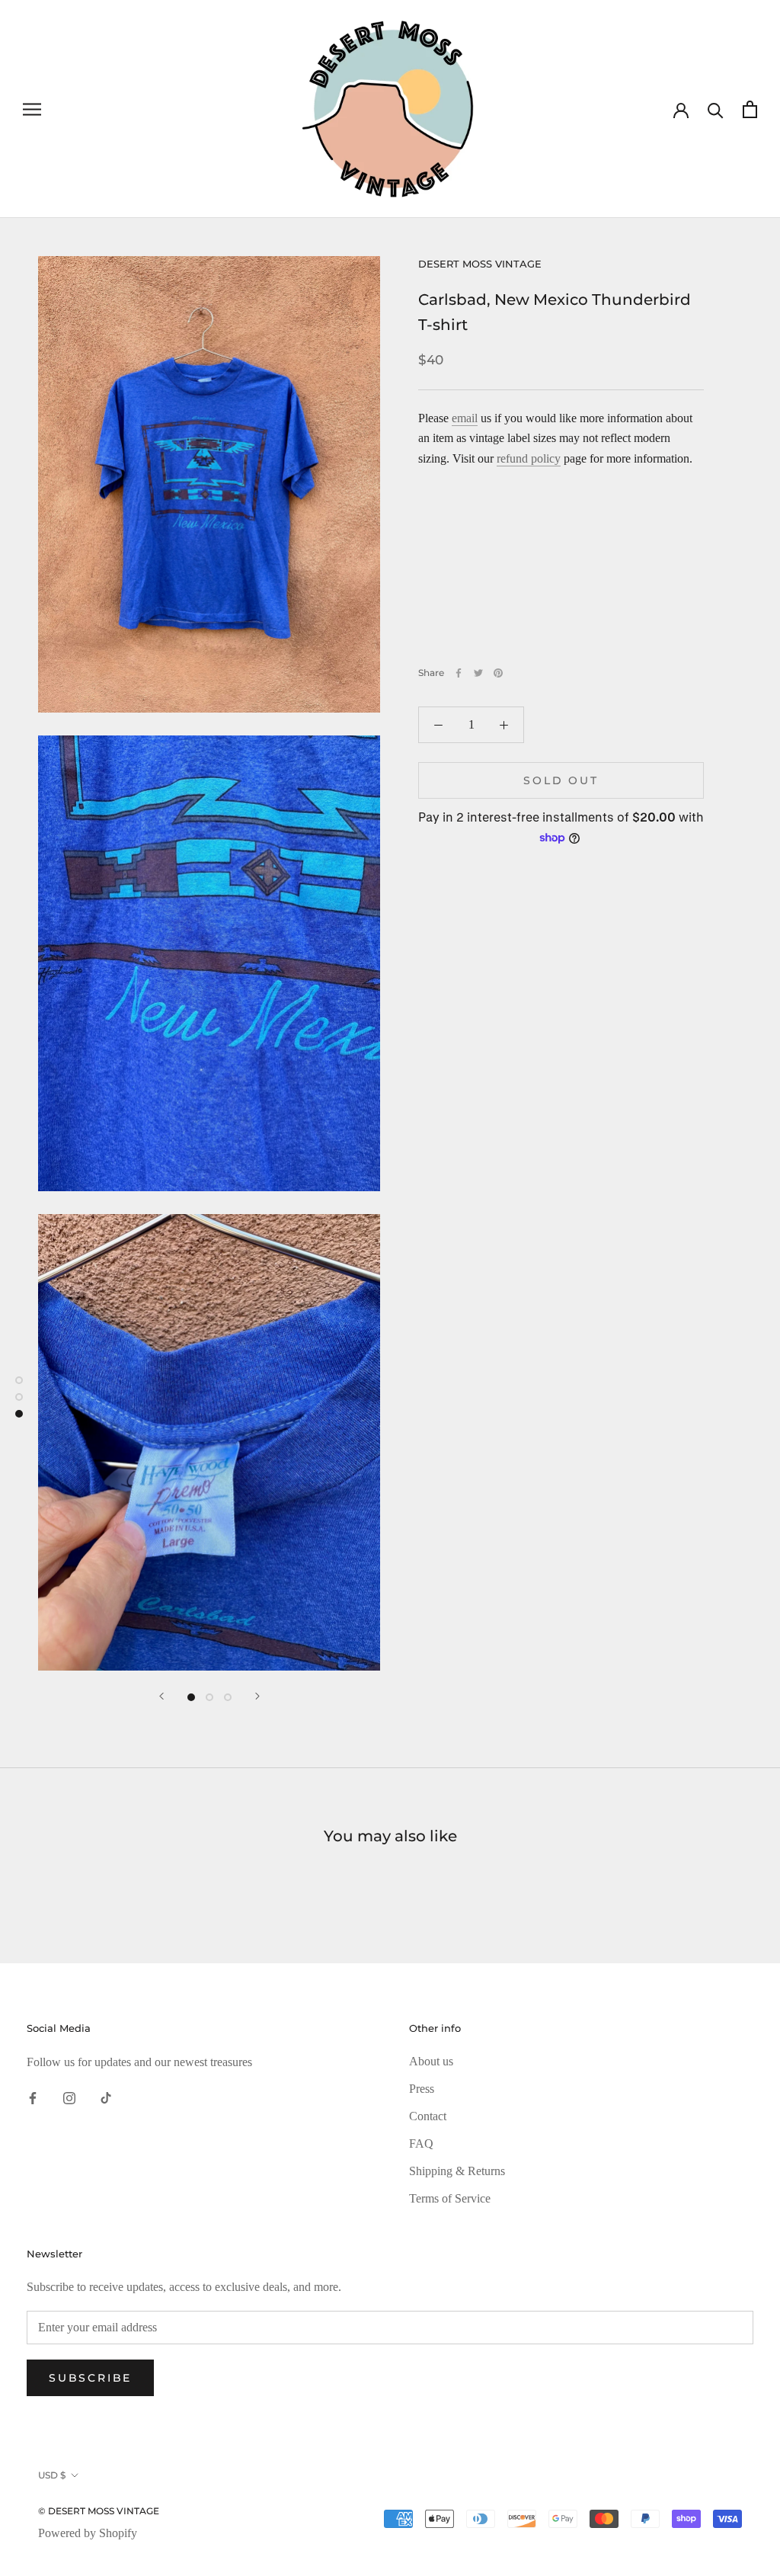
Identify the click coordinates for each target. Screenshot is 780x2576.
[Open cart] (750, 109)
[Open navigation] (32, 109)
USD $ (52, 2475)
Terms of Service (450, 2198)
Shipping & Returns (457, 2171)
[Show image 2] (209, 1697)
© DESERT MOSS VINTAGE (99, 2511)
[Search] (716, 109)
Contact (428, 2116)
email (465, 418)
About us (431, 2061)
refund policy (529, 458)
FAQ (421, 2143)
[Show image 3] (228, 1697)
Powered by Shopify (88, 2533)
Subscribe (90, 2378)
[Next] (257, 1696)
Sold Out (561, 780)
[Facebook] (459, 673)
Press (422, 2089)
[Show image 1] (191, 1697)
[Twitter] (478, 673)
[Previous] (161, 1696)
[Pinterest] (498, 673)
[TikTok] (106, 2097)
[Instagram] (69, 2097)
